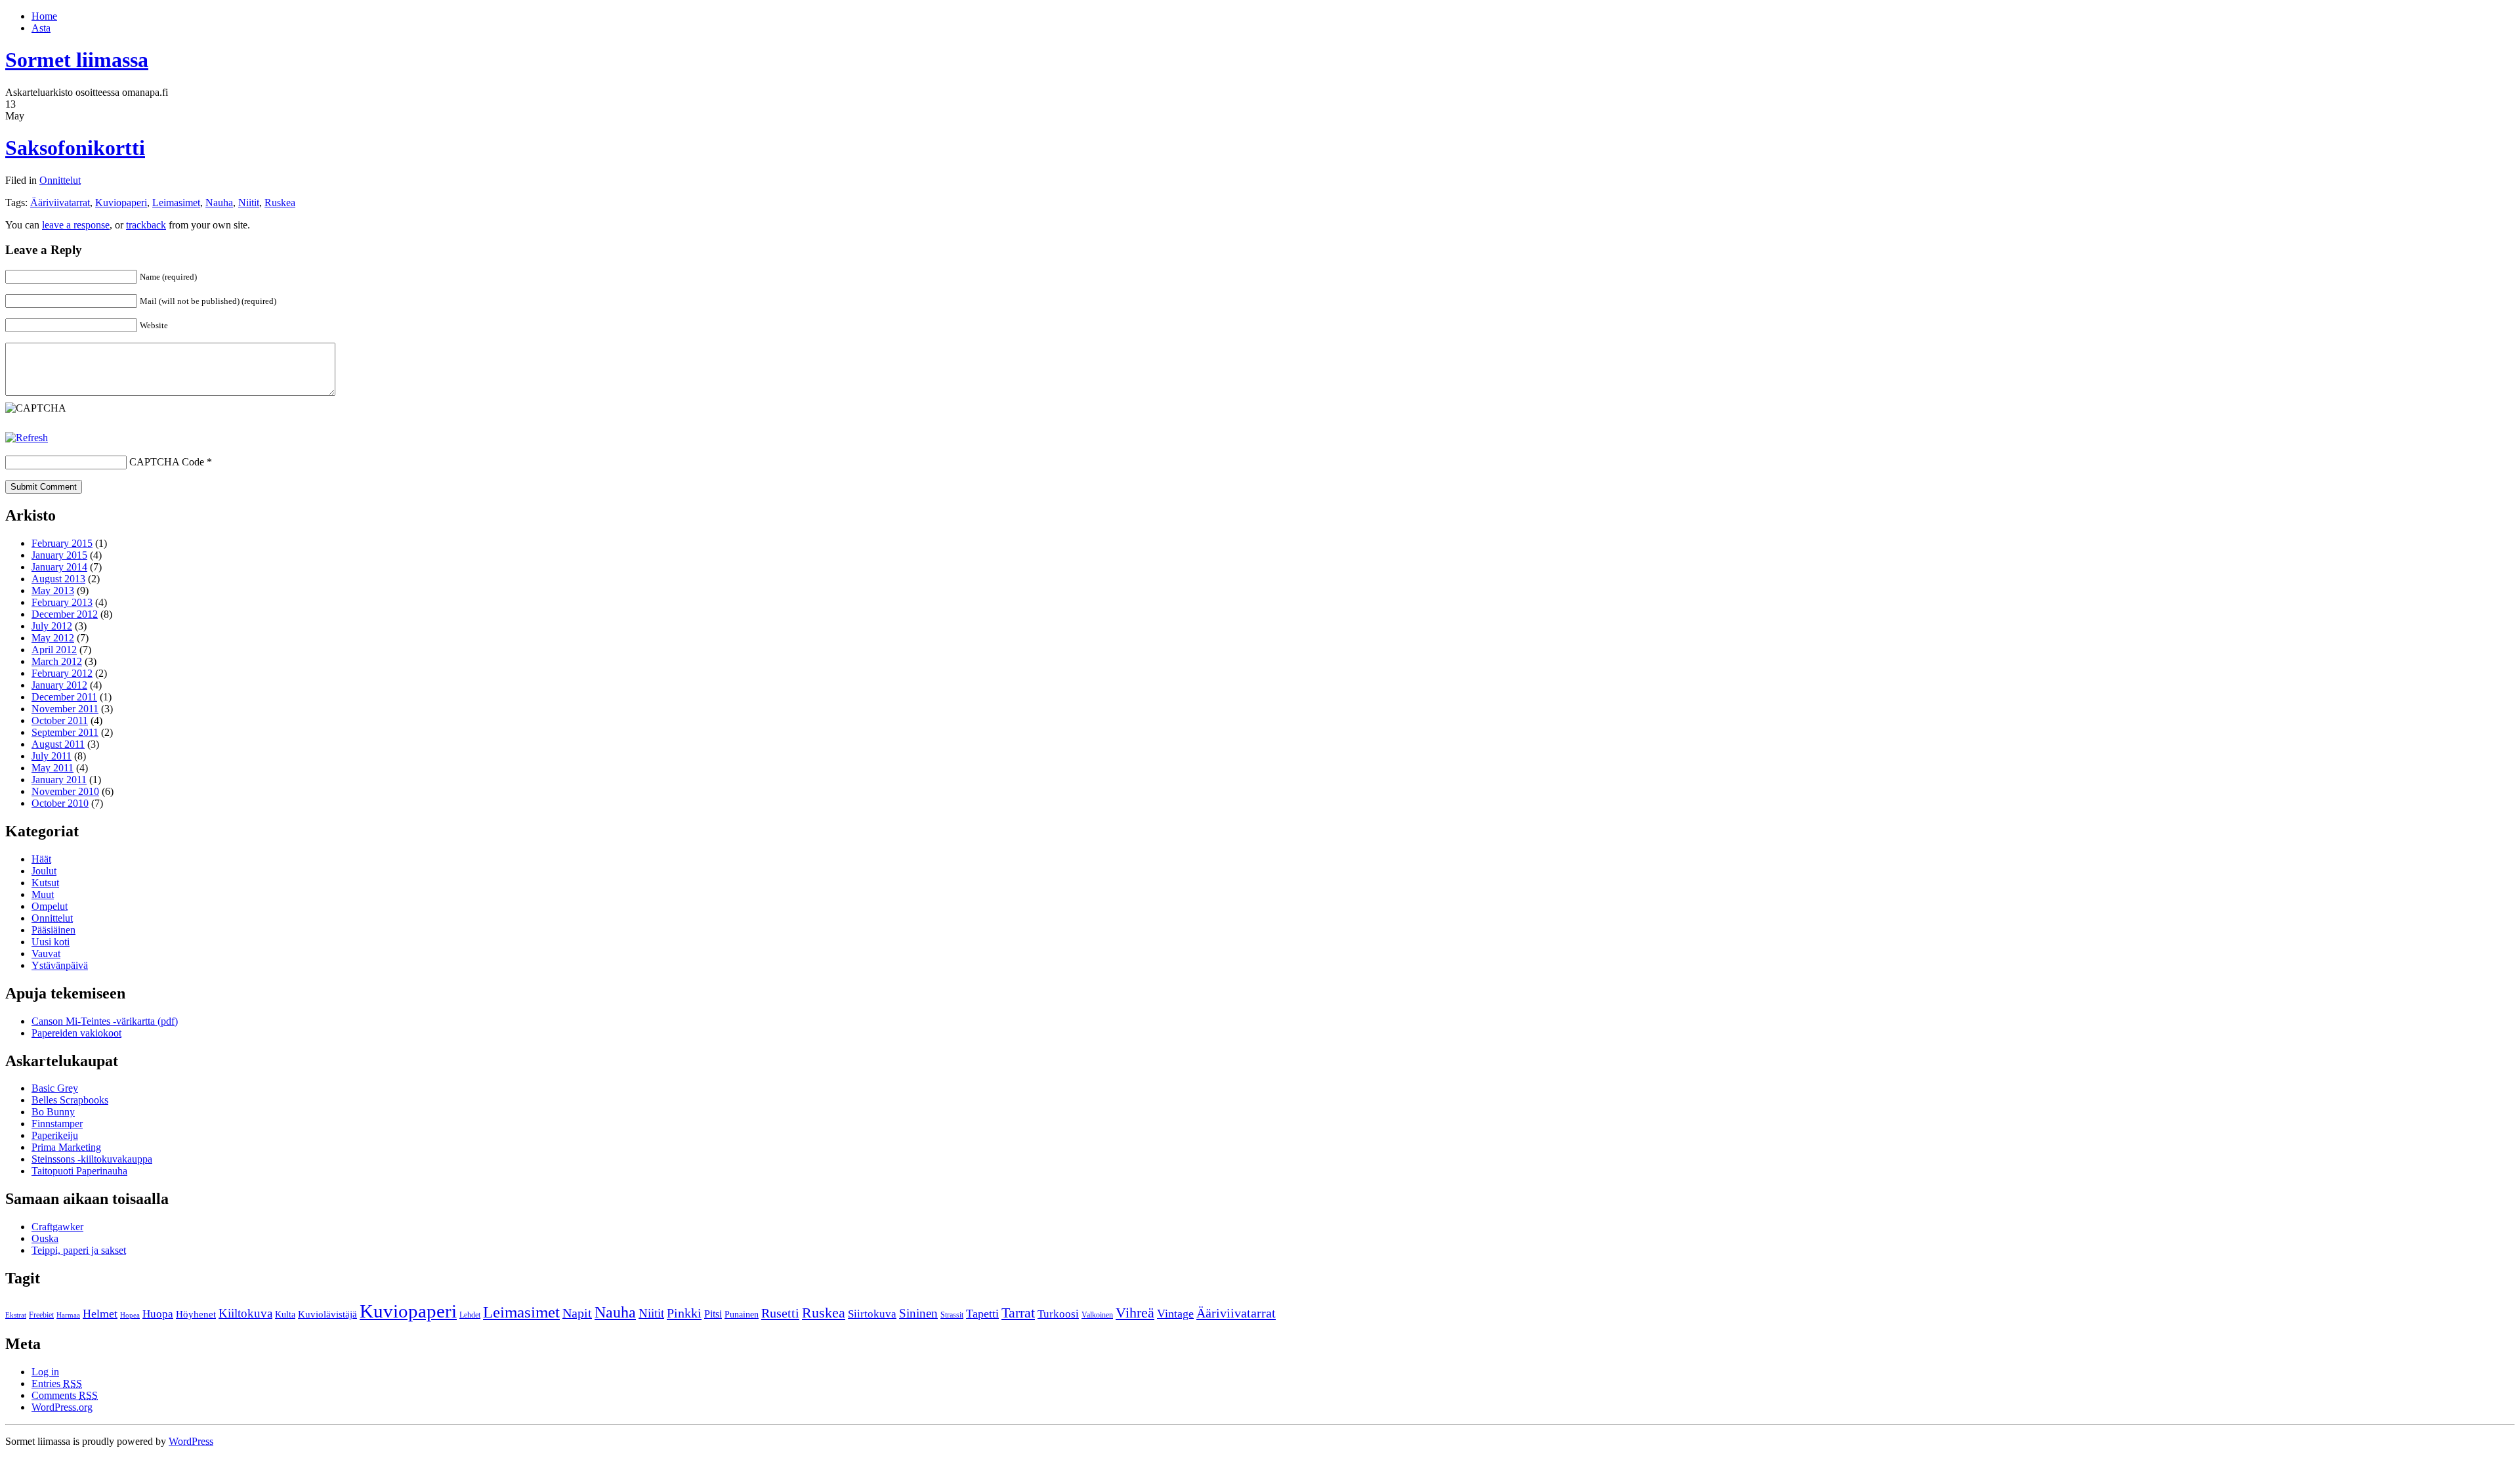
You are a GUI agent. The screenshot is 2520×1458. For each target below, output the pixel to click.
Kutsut (45, 883)
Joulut (44, 871)
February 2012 (62, 673)
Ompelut (50, 906)
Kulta (285, 1315)
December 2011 (64, 697)
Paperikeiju (55, 1135)
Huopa (158, 1314)
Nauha (219, 203)
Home (44, 16)
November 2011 (65, 709)
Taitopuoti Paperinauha (79, 1171)
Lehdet (470, 1315)
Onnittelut (60, 180)
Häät (41, 859)
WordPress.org (62, 1407)
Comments (65, 1395)
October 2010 (60, 803)
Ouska (45, 1238)
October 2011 (60, 720)
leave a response (76, 225)
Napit (577, 1313)
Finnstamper (57, 1124)
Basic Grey (55, 1088)
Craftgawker (57, 1227)
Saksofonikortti (75, 148)
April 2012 (54, 650)
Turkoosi (1058, 1314)
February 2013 (62, 602)
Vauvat (46, 954)
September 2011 (65, 732)
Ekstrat (16, 1315)
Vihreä (1135, 1313)
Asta (41, 28)
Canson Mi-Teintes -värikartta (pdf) (105, 1021)
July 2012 (52, 626)
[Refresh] (27, 438)
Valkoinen (1097, 1315)
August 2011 (58, 744)
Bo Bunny (53, 1112)
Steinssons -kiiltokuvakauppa (92, 1159)
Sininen (918, 1313)
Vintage (1175, 1314)
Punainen (742, 1315)
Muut (43, 894)
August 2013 (58, 579)
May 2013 (53, 590)
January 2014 (59, 567)
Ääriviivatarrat (60, 203)
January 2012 (59, 685)
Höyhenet (196, 1314)
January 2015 (59, 555)
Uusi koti (51, 942)
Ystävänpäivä (60, 965)
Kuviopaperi (121, 203)
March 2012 (57, 661)
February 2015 (62, 543)
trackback (146, 225)
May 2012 (53, 638)
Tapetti (982, 1314)
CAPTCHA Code (167, 462)
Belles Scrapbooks (70, 1100)
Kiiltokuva (245, 1313)
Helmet (100, 1314)
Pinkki (684, 1313)
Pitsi (713, 1314)
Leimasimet (176, 203)
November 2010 (65, 791)
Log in (45, 1372)
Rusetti (780, 1313)
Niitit (249, 203)
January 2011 (59, 780)
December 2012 (65, 614)
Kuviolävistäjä (327, 1314)
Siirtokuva (872, 1314)
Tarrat (1018, 1313)
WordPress (191, 1441)
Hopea (130, 1315)
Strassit (952, 1315)
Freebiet (41, 1315)
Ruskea (280, 203)
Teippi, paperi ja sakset (79, 1250)
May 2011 (52, 768)
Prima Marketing (66, 1147)
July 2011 (52, 756)
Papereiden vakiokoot (76, 1033)
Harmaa (68, 1315)
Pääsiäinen (53, 930)
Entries (57, 1383)
